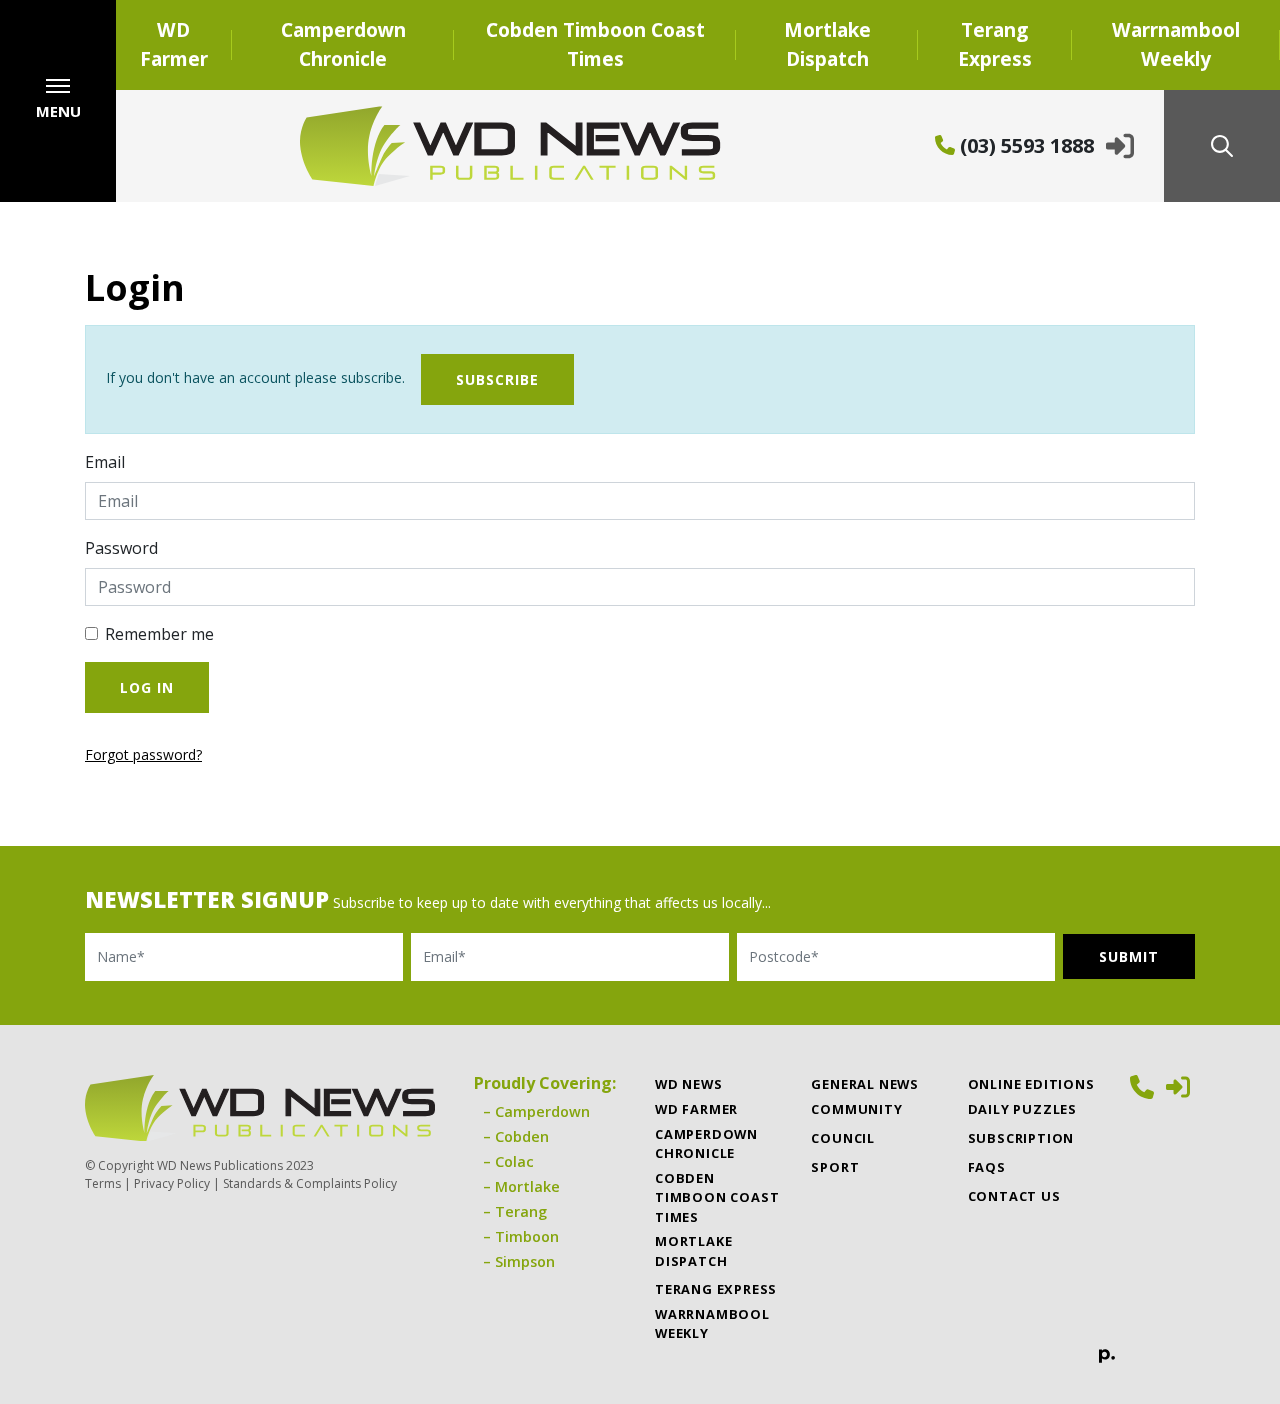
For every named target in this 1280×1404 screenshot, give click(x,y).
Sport (835, 1167)
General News (865, 1084)
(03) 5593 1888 (1024, 145)
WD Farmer (174, 44)
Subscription (1021, 1138)
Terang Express (995, 44)
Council (843, 1138)
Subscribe (497, 379)
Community (856, 1109)
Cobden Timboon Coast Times (595, 44)
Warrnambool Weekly (1176, 44)
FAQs (987, 1167)
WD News (689, 1084)
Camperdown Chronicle (343, 44)
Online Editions (1031, 1084)
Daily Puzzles (1022, 1109)
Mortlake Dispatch (827, 44)
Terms (103, 1183)
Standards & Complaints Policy (310, 1183)
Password (121, 548)
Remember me (159, 634)
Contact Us (1014, 1196)
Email (105, 462)
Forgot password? (143, 754)
